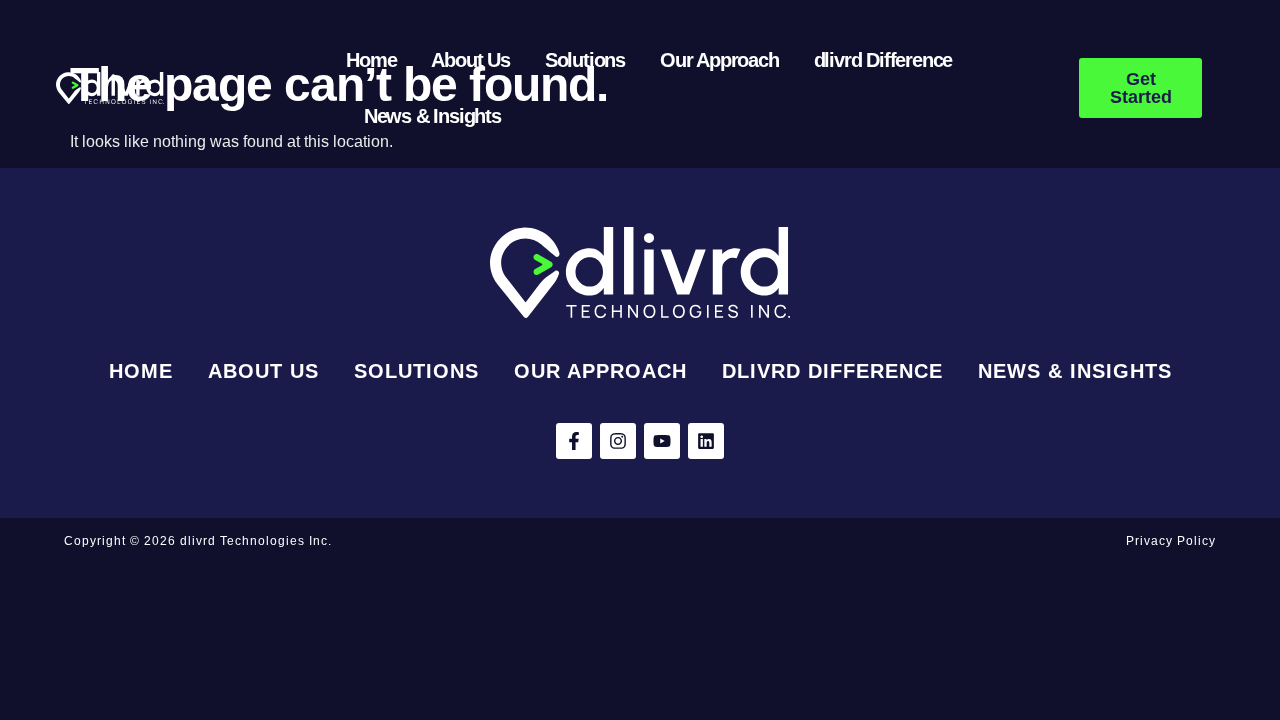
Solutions (585, 60)
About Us (470, 60)
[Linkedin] (706, 441)
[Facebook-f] (574, 441)
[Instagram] (618, 441)
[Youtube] (662, 441)
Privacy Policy (1171, 541)
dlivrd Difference (883, 60)
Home (371, 60)
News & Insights (432, 116)
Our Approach (719, 60)
